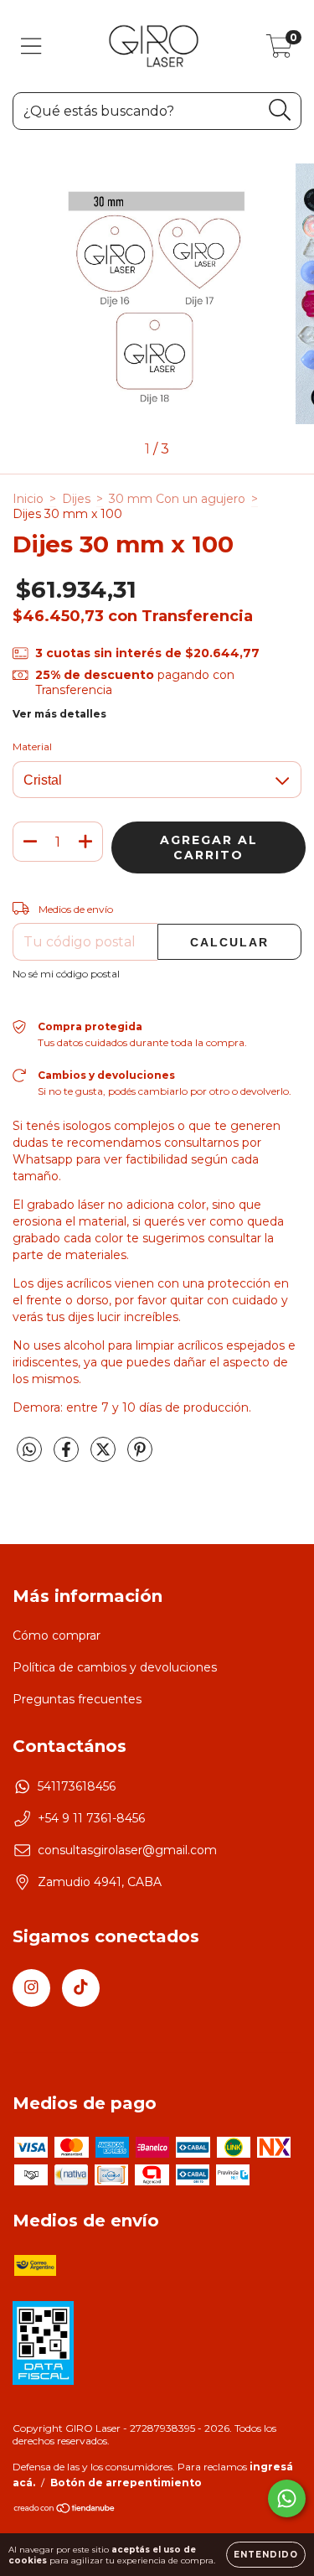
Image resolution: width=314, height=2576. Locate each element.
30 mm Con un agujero (177, 499)
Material (32, 746)
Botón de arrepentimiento (126, 2483)
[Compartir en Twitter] (105, 1457)
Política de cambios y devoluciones (115, 1667)
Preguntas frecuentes (77, 1699)
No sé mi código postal (66, 974)
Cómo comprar (57, 1635)
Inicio (28, 499)
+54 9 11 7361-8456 (91, 1818)
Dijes (76, 499)
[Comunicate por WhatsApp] (287, 2498)
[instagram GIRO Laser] (31, 1988)
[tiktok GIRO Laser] (81, 1988)
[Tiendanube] (65, 2510)
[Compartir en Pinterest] (140, 1457)
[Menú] (31, 47)
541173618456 (77, 1786)
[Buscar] (280, 110)
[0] (279, 50)
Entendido (266, 2555)
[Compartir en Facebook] (68, 1457)
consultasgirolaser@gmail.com (127, 1850)
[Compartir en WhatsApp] (29, 1450)
